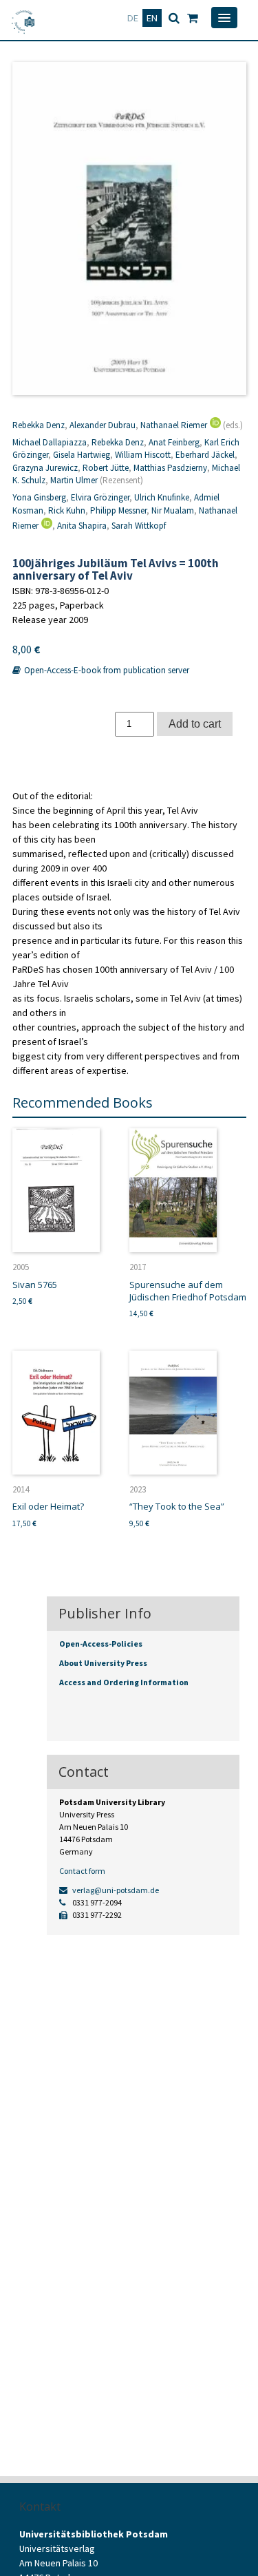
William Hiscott (143, 455)
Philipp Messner (118, 510)
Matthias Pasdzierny (170, 468)
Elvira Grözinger (100, 497)
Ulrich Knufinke (162, 497)
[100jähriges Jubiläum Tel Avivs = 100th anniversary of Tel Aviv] (129, 229)
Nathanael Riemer (174, 425)
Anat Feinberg (174, 442)
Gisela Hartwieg (82, 455)
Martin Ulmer (74, 480)
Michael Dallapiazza (50, 442)
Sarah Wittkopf (139, 526)
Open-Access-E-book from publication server (106, 670)
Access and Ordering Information (124, 1682)
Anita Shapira (82, 526)
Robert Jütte (106, 468)
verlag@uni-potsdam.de (115, 1890)
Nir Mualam (173, 510)
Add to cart (195, 724)
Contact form (82, 1871)
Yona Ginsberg (39, 497)
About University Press (103, 1663)
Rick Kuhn (67, 510)
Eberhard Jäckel (205, 455)
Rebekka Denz (39, 425)
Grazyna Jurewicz (45, 468)
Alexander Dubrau (103, 425)
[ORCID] (214, 425)
